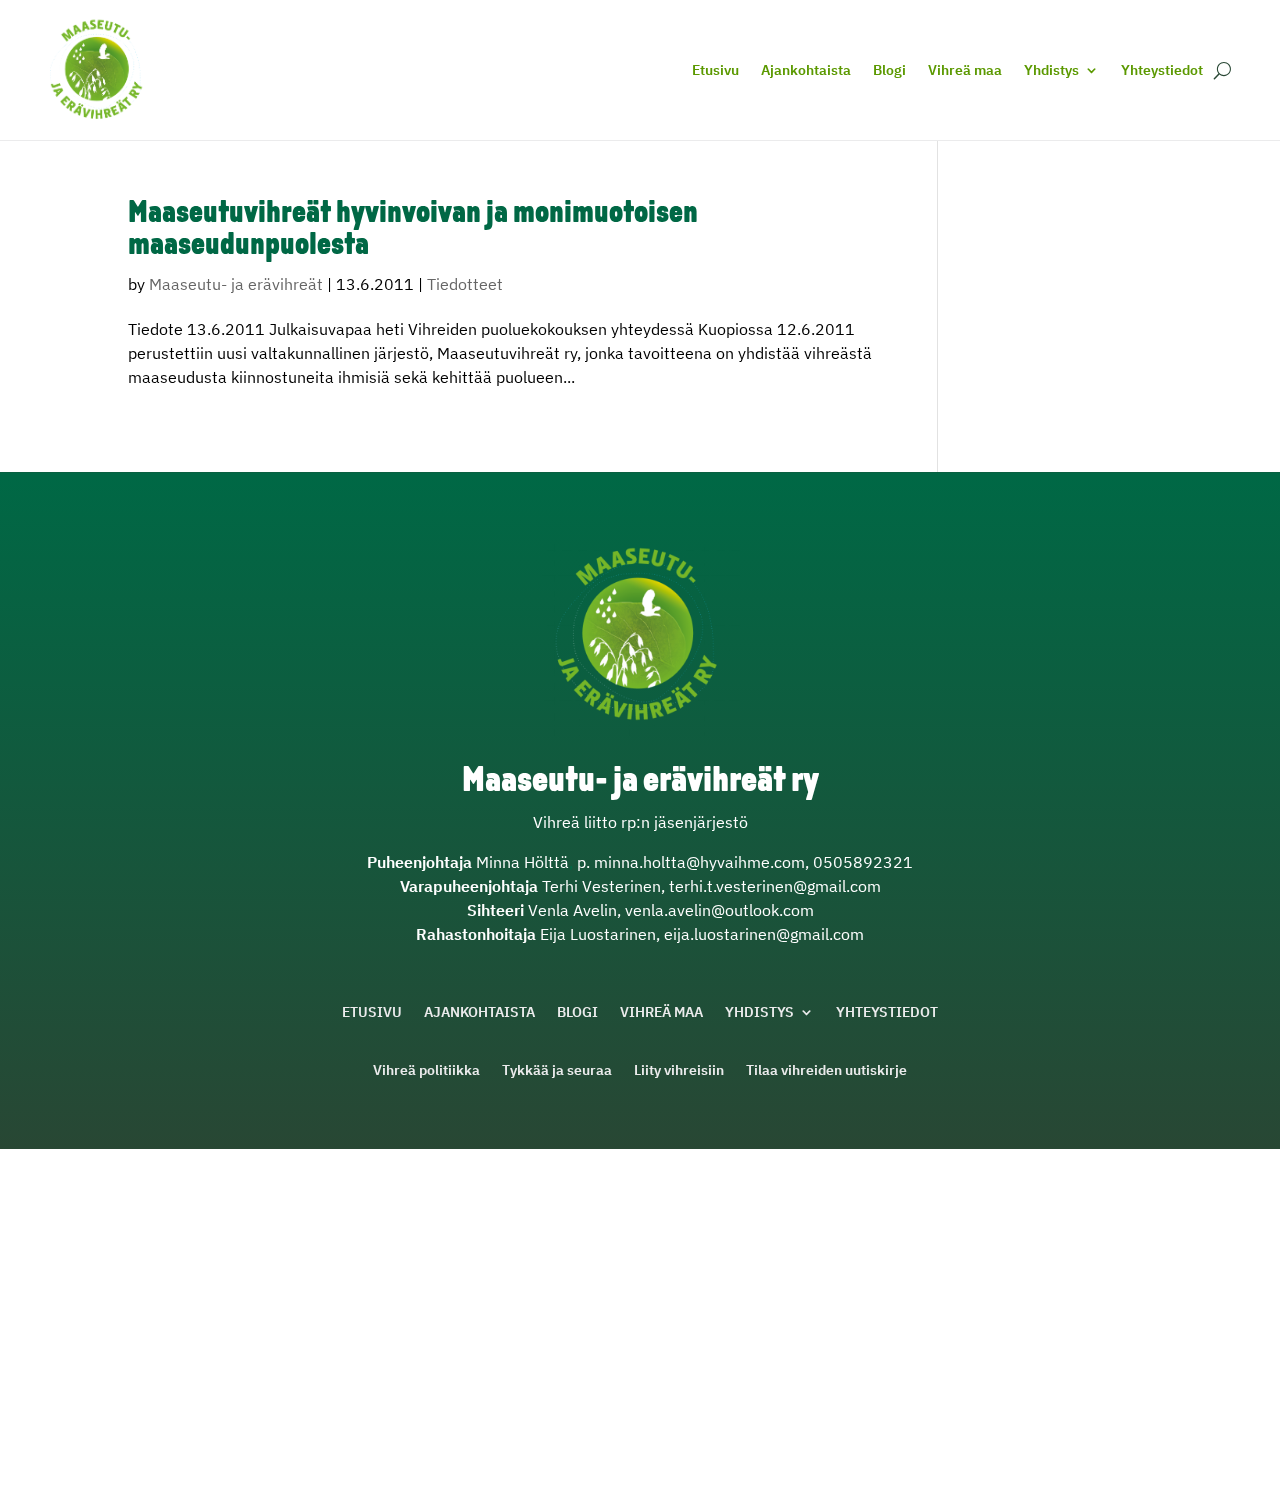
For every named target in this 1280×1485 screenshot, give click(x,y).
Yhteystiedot (1162, 70)
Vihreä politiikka (426, 1071)
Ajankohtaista (806, 70)
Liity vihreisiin (679, 1071)
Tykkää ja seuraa (557, 1071)
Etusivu (715, 70)
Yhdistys (1051, 70)
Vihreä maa (965, 70)
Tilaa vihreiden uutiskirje (826, 1071)
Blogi (889, 70)
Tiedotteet (465, 284)
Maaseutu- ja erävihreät (236, 284)
